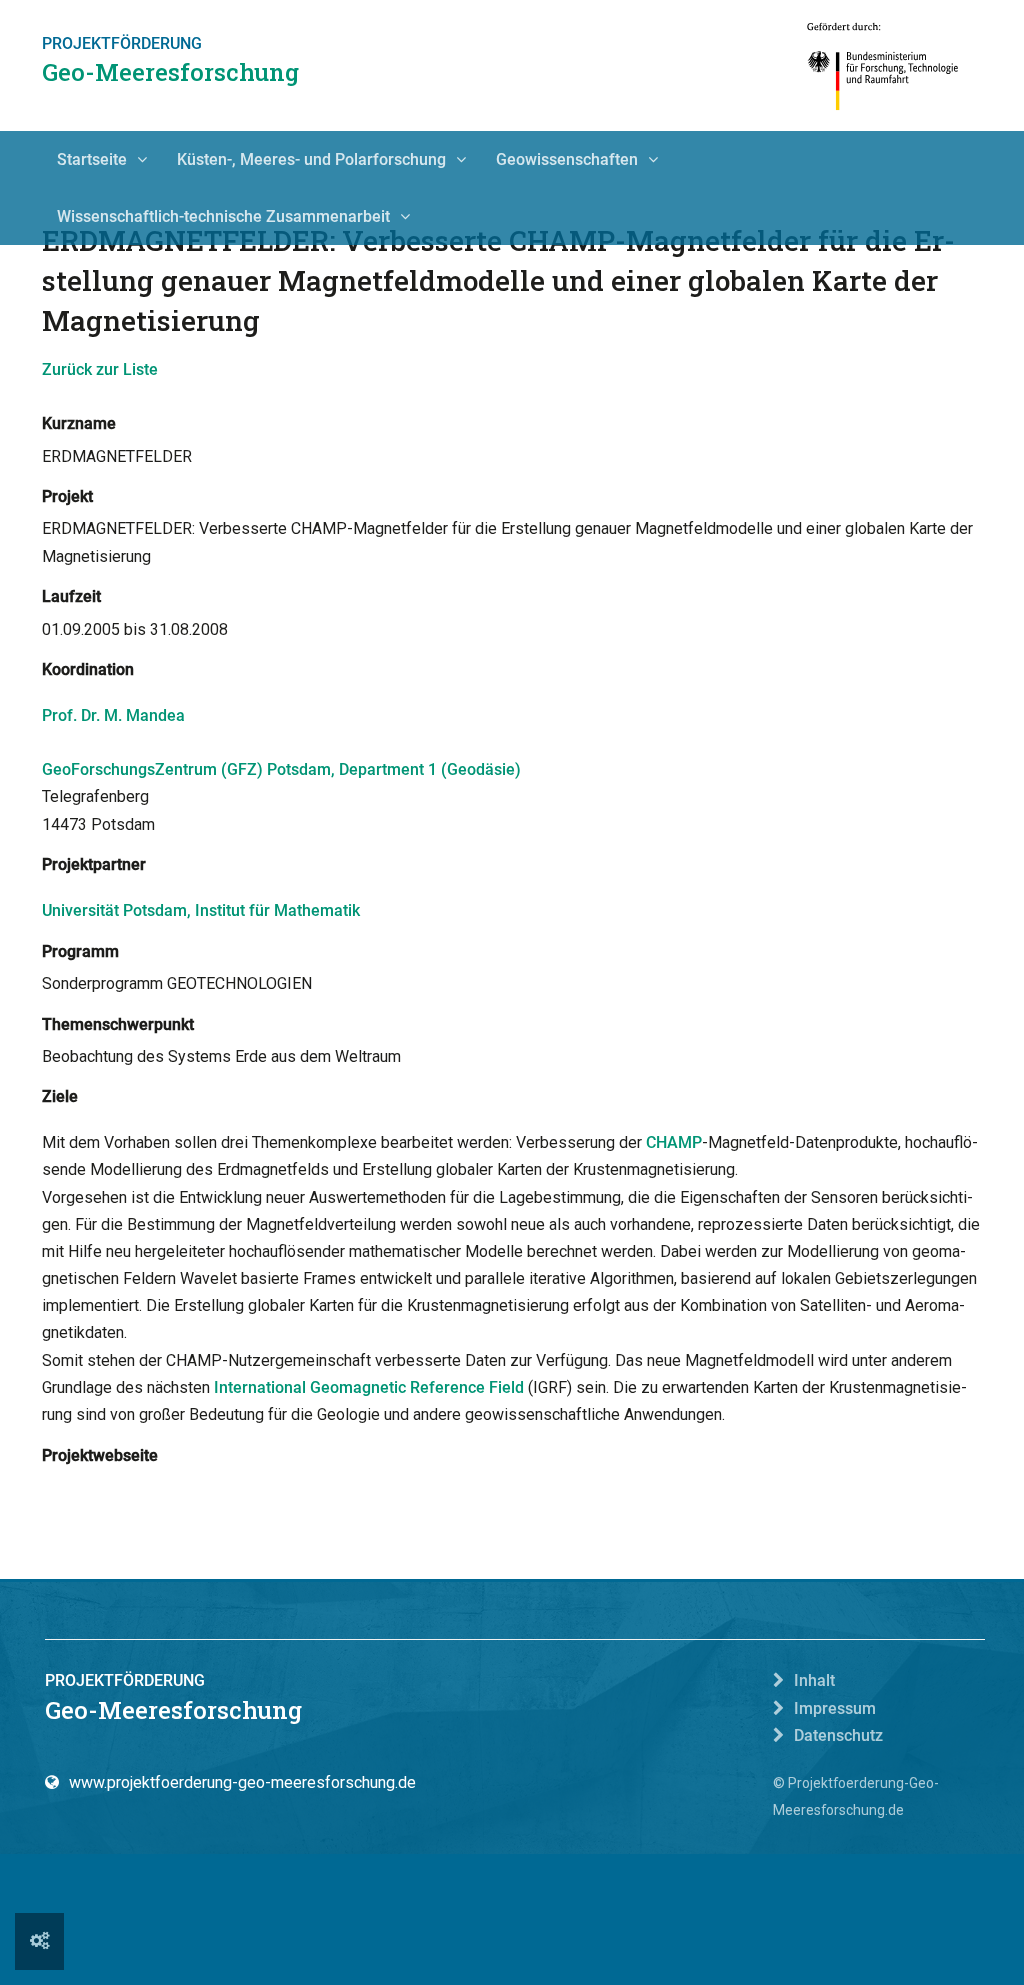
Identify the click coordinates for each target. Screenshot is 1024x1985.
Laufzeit (71, 596)
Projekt (67, 496)
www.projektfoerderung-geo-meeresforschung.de (242, 1782)
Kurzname (79, 423)
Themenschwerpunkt (118, 1024)
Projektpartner (94, 864)
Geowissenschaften (567, 159)
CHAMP (674, 1142)
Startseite (92, 159)
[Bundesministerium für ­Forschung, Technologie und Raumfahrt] (883, 65)
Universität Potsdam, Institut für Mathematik (201, 910)
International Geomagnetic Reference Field (369, 1387)
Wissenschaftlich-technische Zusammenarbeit (223, 216)
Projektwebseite (100, 1455)
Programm (80, 951)
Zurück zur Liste (100, 369)
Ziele (60, 1096)
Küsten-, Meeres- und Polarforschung (311, 159)
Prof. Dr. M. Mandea (113, 715)
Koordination (88, 669)
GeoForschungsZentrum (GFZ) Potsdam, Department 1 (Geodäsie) (281, 769)
